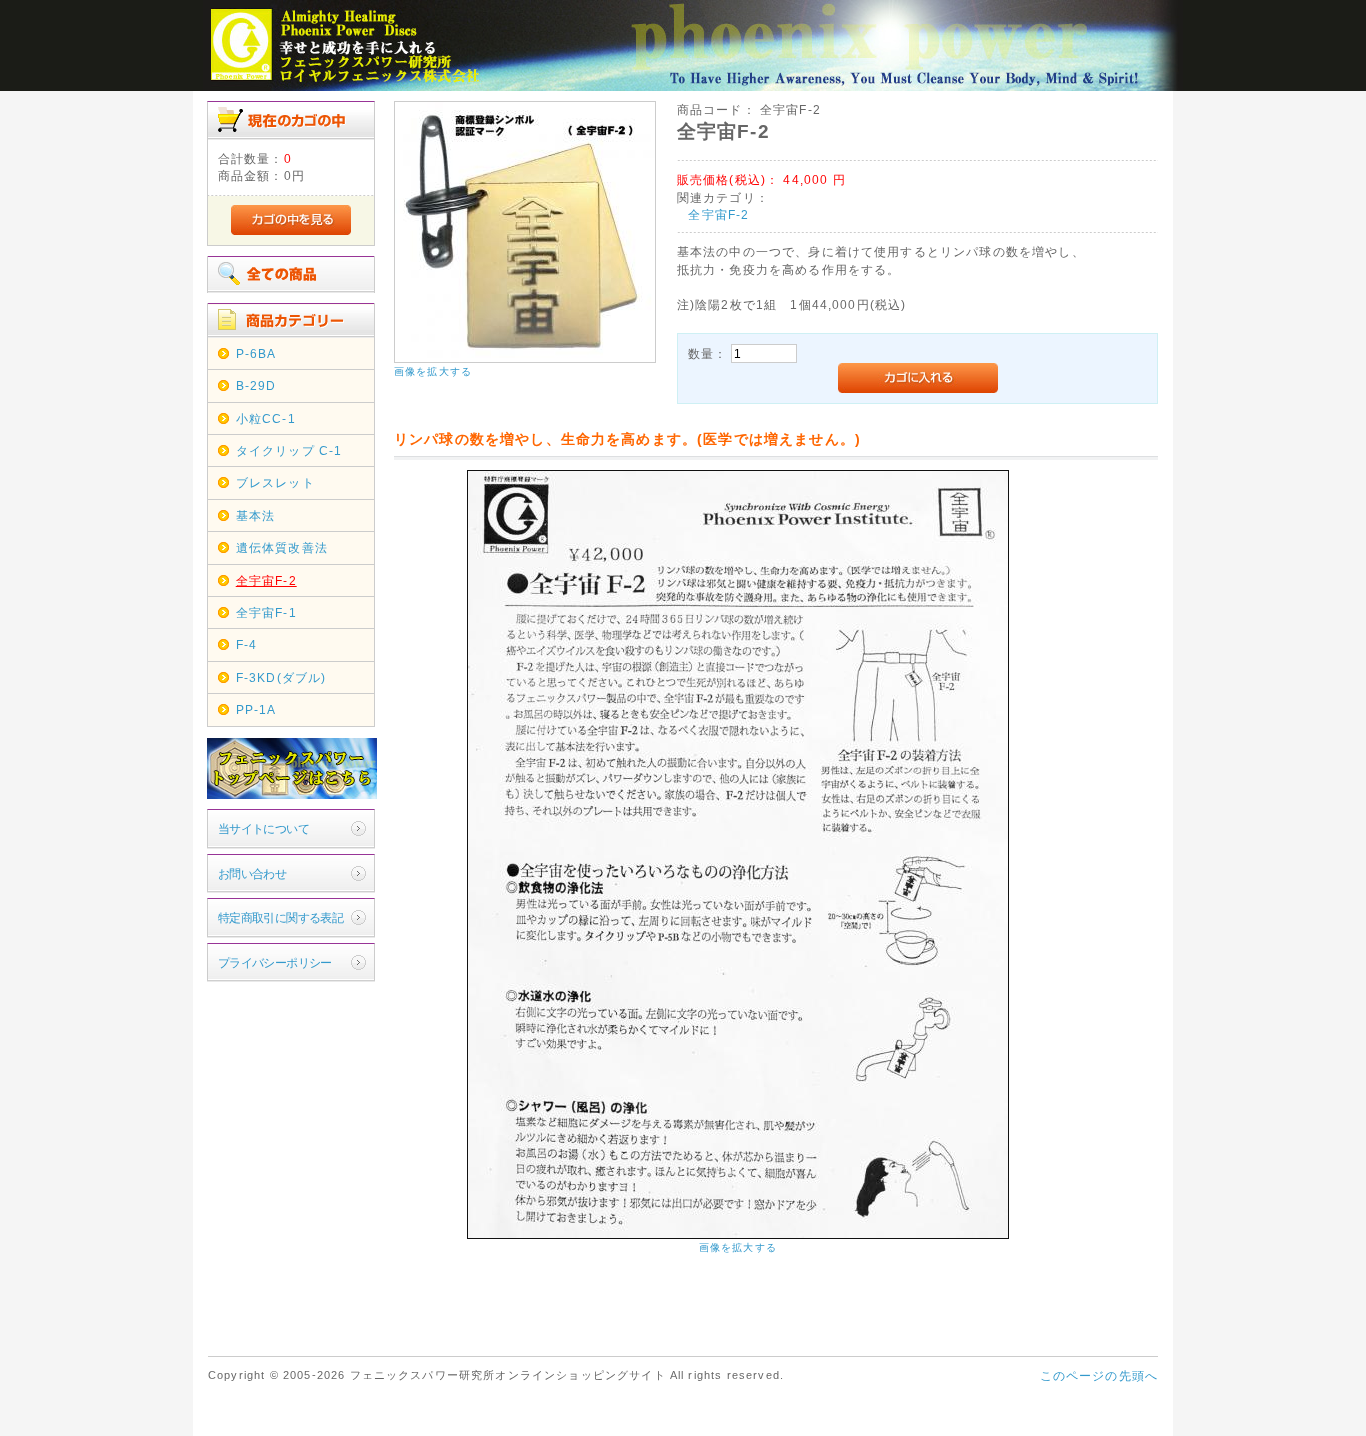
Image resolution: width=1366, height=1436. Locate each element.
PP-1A (256, 709)
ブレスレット (275, 482)
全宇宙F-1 (266, 612)
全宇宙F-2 (266, 580)
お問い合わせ (252, 873)
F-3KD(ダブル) (281, 677)
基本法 (255, 515)
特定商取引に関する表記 (281, 917)
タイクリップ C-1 (289, 450)
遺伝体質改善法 (282, 547)
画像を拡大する (433, 371)
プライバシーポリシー (275, 962)
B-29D (256, 385)
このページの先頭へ (1099, 1375)
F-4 (246, 644)
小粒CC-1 (266, 418)
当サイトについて (263, 828)
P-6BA (256, 353)
